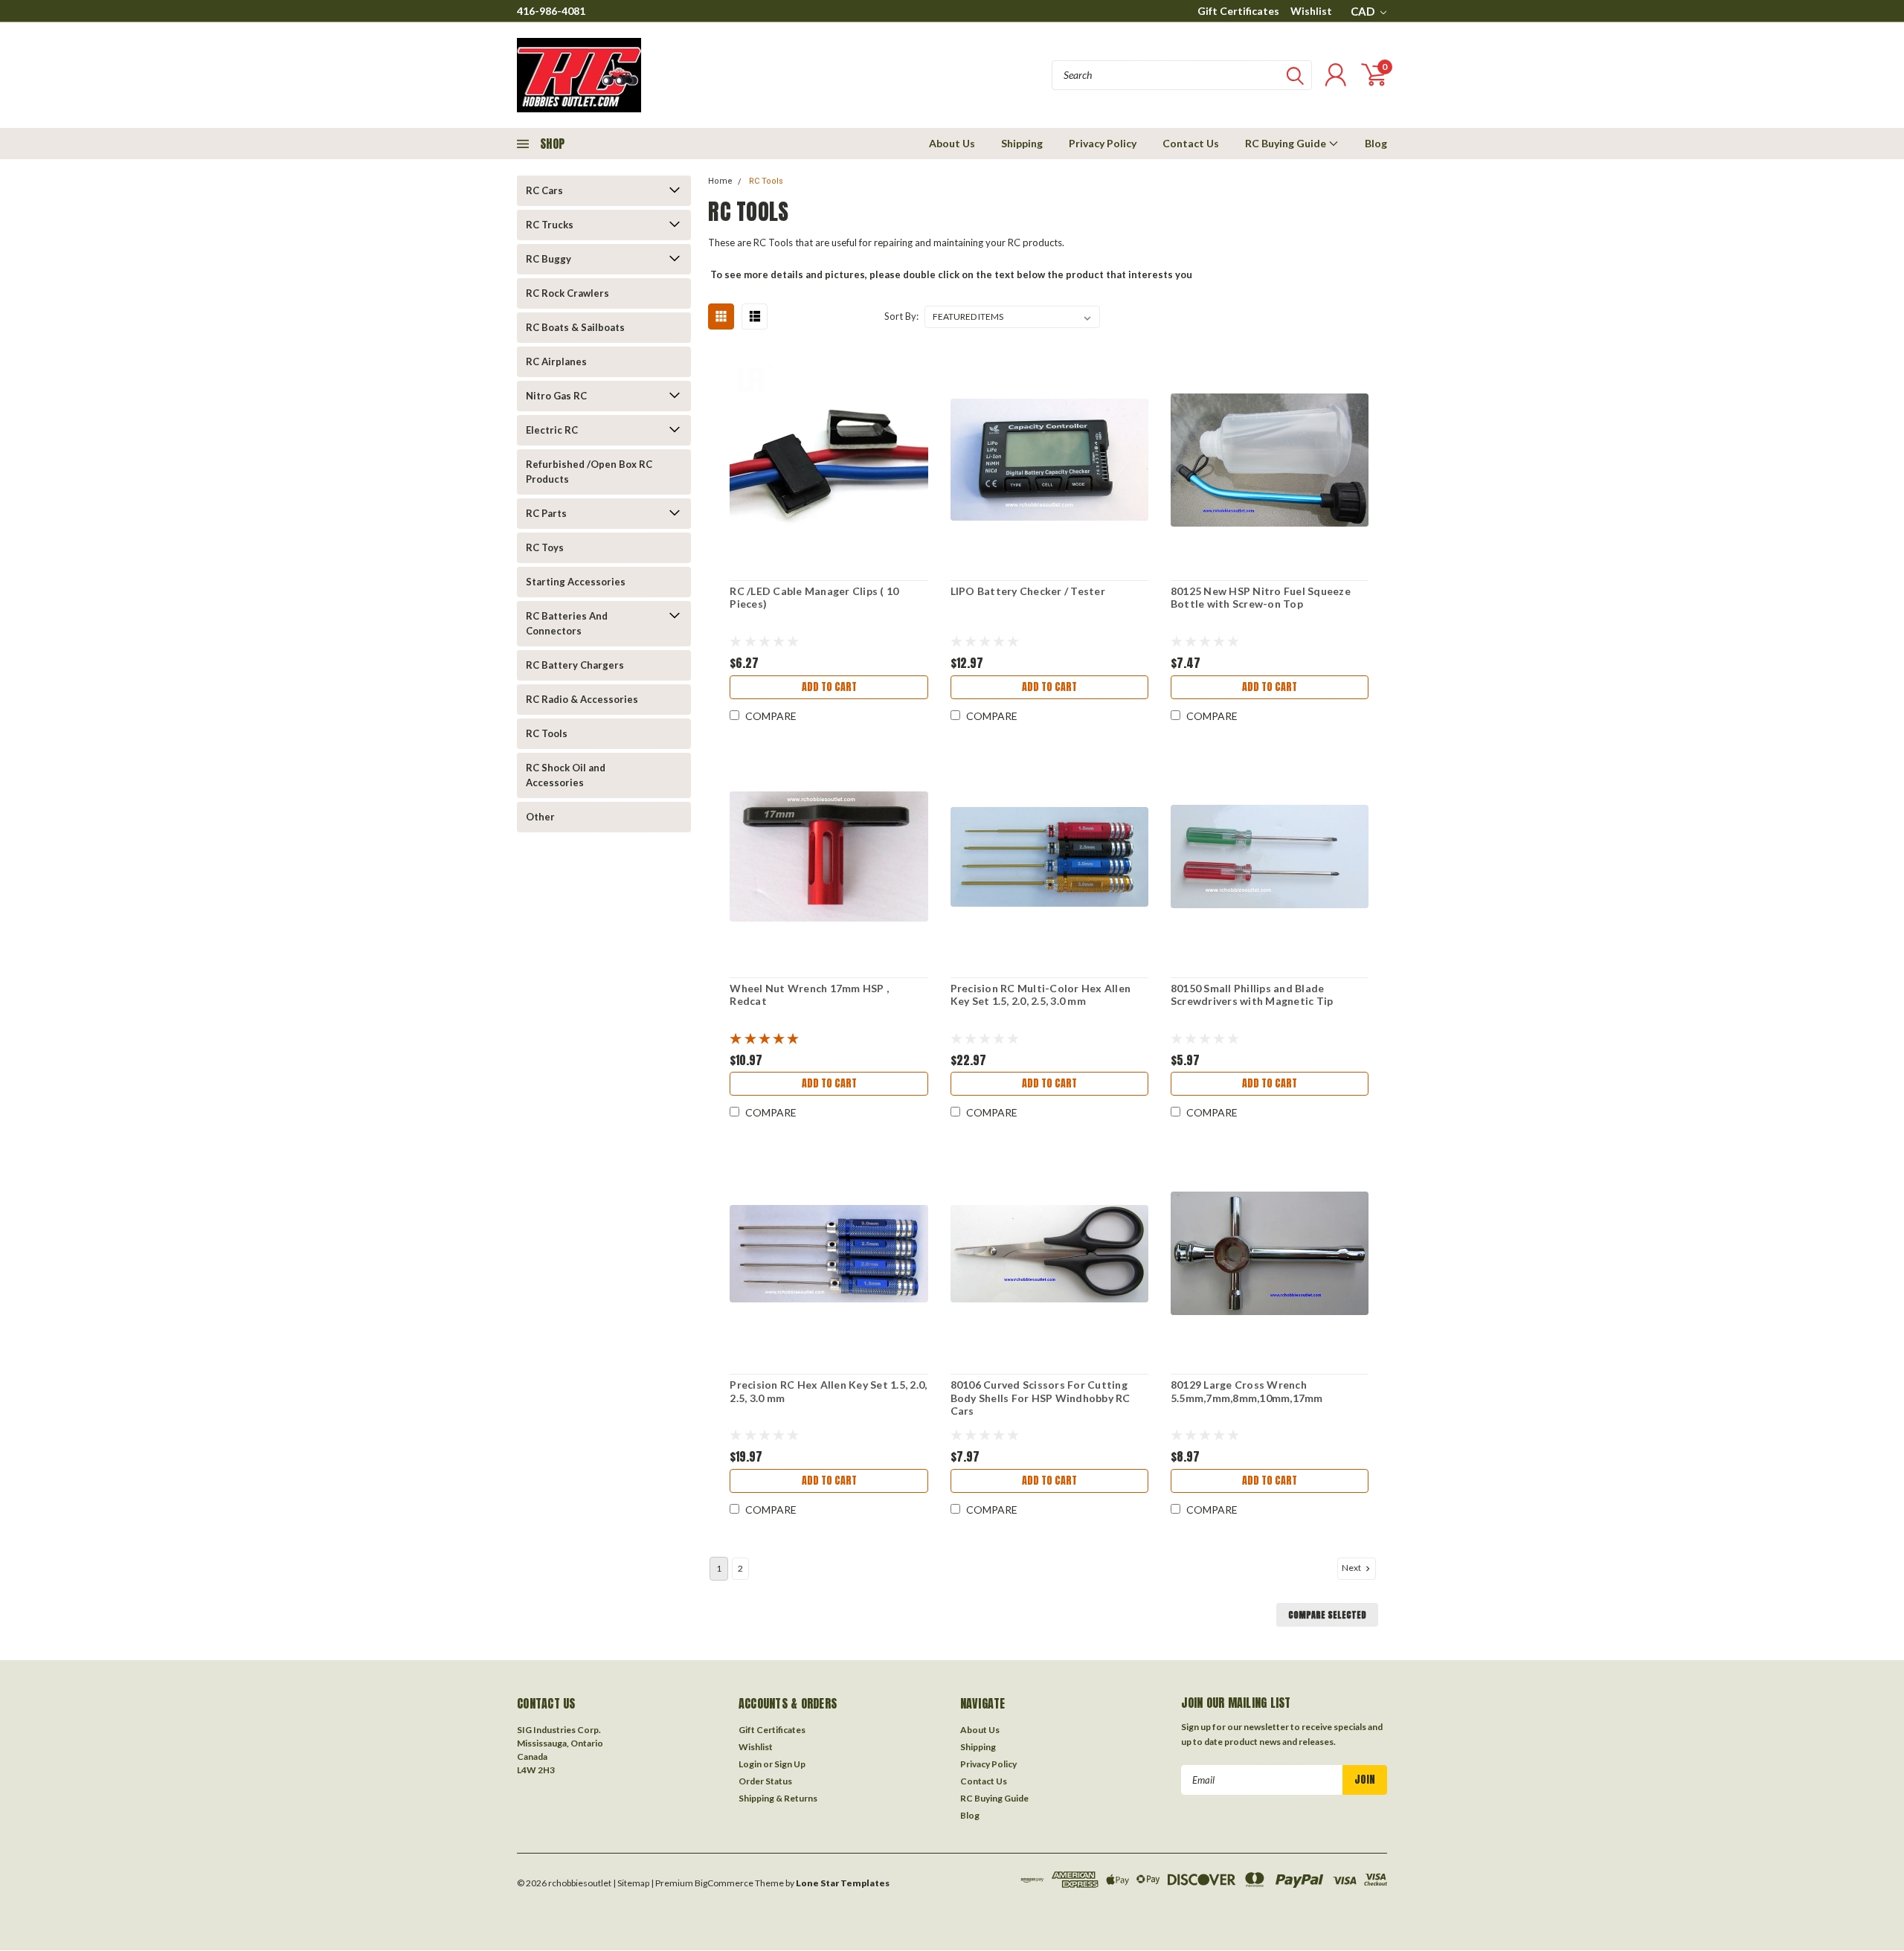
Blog (1376, 143)
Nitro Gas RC (556, 396)
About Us (952, 143)
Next (1352, 1568)
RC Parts (546, 513)
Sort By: (901, 316)
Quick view (829, 460)
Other (540, 817)
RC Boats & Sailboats (575, 327)
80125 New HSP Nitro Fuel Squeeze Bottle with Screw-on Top (1261, 598)
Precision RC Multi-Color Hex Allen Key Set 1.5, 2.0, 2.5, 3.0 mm (1041, 995)
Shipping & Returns (778, 1798)
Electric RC (552, 430)
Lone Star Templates (843, 1883)
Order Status (765, 1781)
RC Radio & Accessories (582, 699)
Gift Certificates (1238, 11)
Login (750, 1764)
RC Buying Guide (1287, 143)
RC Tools (547, 733)
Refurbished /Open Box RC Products (589, 472)
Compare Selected (1327, 1615)
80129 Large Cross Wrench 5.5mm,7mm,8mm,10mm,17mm (1247, 1391)
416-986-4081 (551, 11)
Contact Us (1191, 143)
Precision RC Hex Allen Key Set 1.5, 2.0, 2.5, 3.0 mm (828, 1391)
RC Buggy (549, 259)
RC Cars (544, 190)
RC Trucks (550, 225)
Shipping (1022, 143)
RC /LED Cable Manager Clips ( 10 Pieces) (814, 598)
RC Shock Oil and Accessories (566, 775)
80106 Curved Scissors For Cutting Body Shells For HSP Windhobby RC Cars (1041, 1398)
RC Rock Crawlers (567, 293)
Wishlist (1311, 11)
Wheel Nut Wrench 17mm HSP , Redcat (809, 995)
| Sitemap (631, 1883)
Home (720, 181)
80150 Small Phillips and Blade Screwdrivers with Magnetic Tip (1252, 995)
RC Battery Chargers (575, 665)
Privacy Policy (1103, 143)
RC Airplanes (556, 361)
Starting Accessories (576, 582)
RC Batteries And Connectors (567, 623)
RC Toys (545, 547)
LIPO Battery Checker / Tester (1028, 591)
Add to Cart (829, 687)
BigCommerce (724, 1883)
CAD (1364, 11)
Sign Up (790, 1764)
